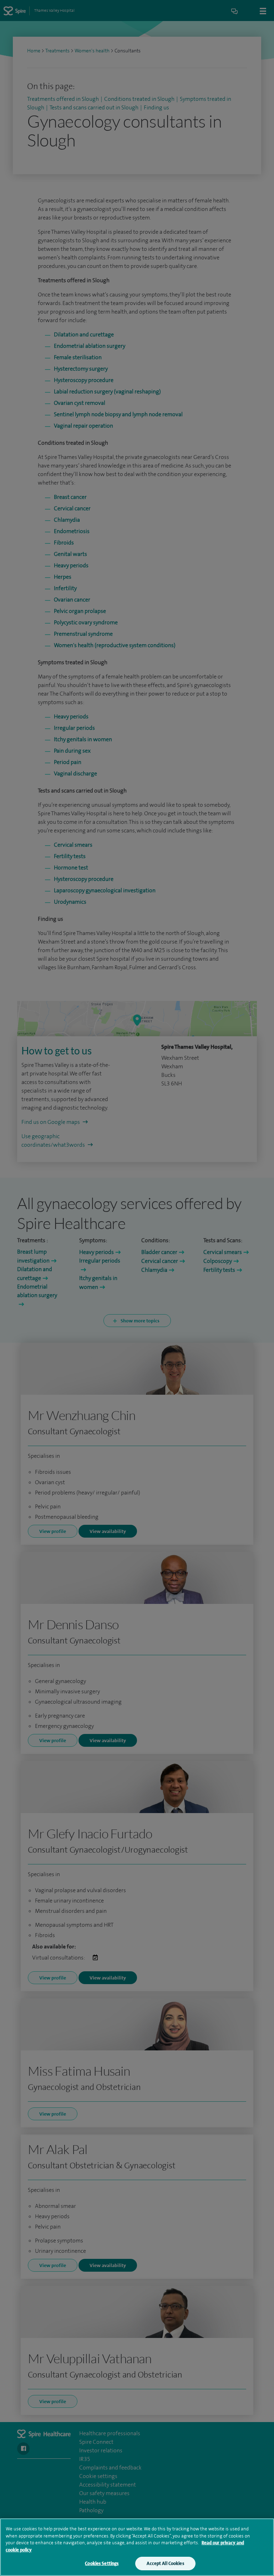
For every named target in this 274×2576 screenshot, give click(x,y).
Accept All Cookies (165, 2563)
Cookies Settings (102, 2563)
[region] (137, 2547)
